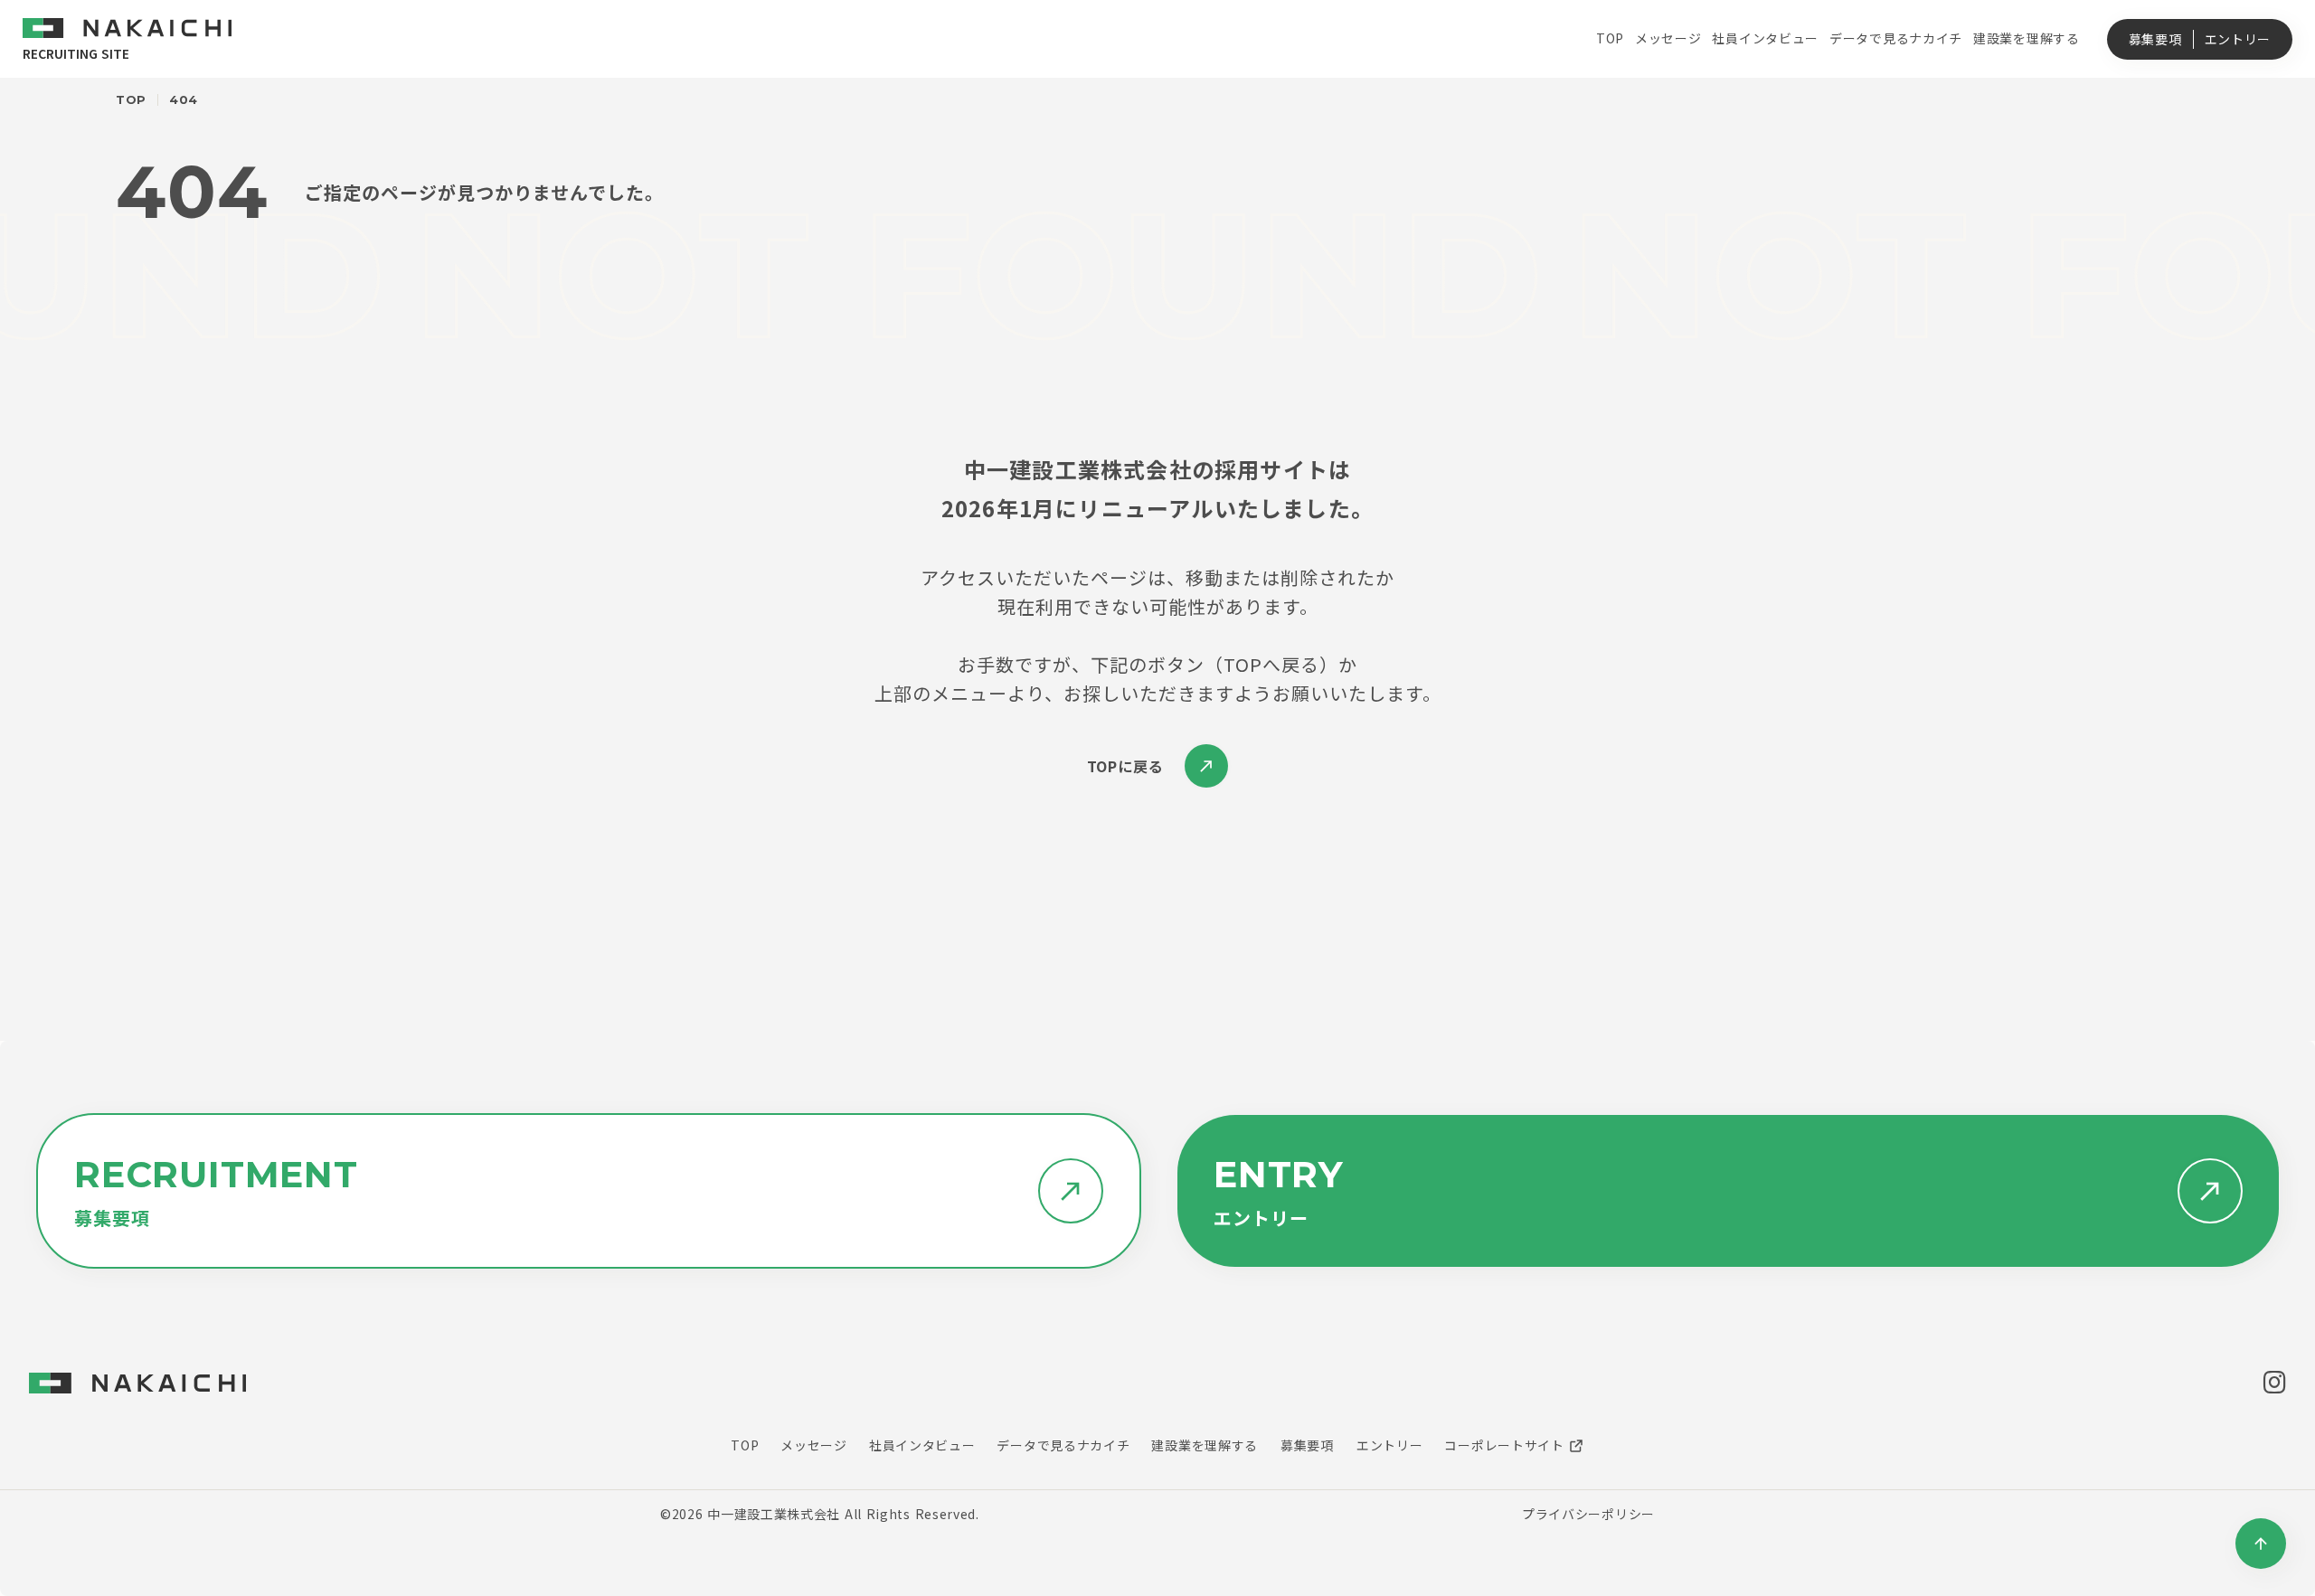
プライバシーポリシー (1588, 1514)
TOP (131, 100)
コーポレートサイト (1504, 1445)
